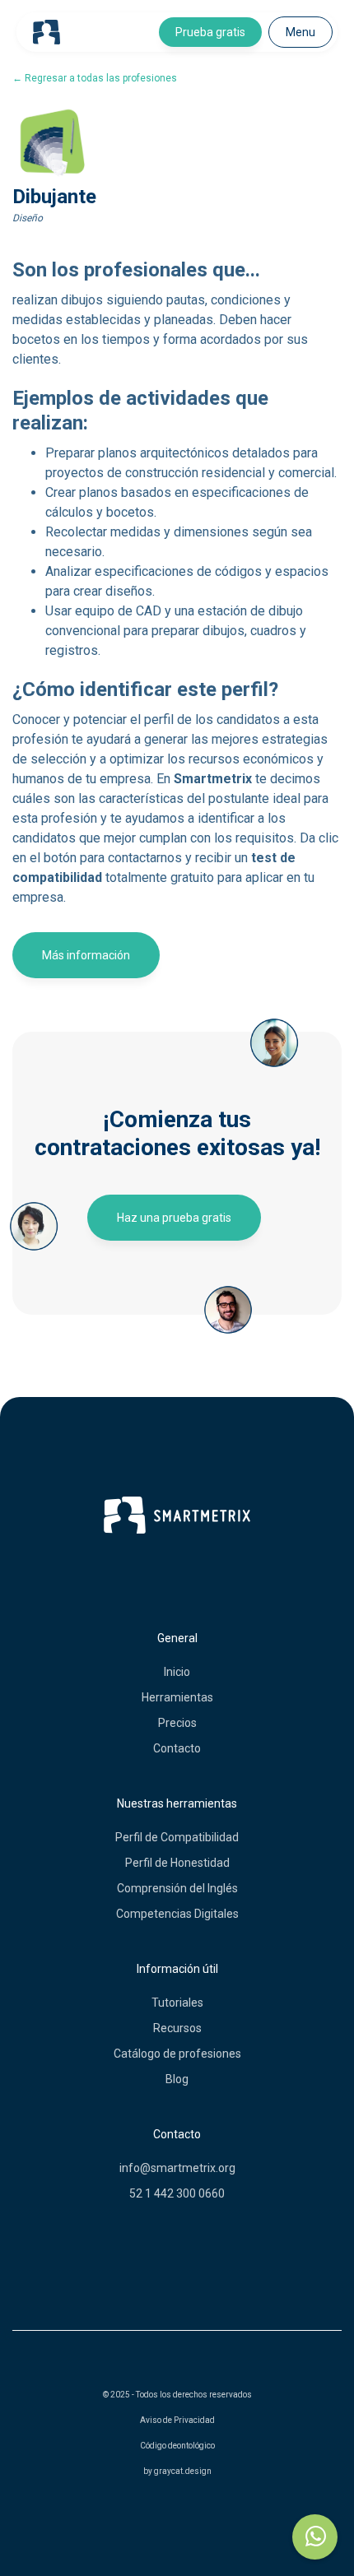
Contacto (177, 1748)
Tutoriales (177, 2003)
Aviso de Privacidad (177, 2420)
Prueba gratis (210, 32)
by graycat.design (177, 2471)
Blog (177, 2079)
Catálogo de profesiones (177, 2054)
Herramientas (177, 1697)
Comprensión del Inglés (177, 1888)
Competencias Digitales (177, 1914)
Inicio (177, 1672)
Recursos (177, 2028)
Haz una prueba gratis (174, 1218)
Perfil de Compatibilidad (177, 1837)
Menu (300, 32)
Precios (177, 1723)
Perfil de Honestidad (177, 1863)
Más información (86, 955)
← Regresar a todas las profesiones (95, 78)
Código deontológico (177, 2446)
